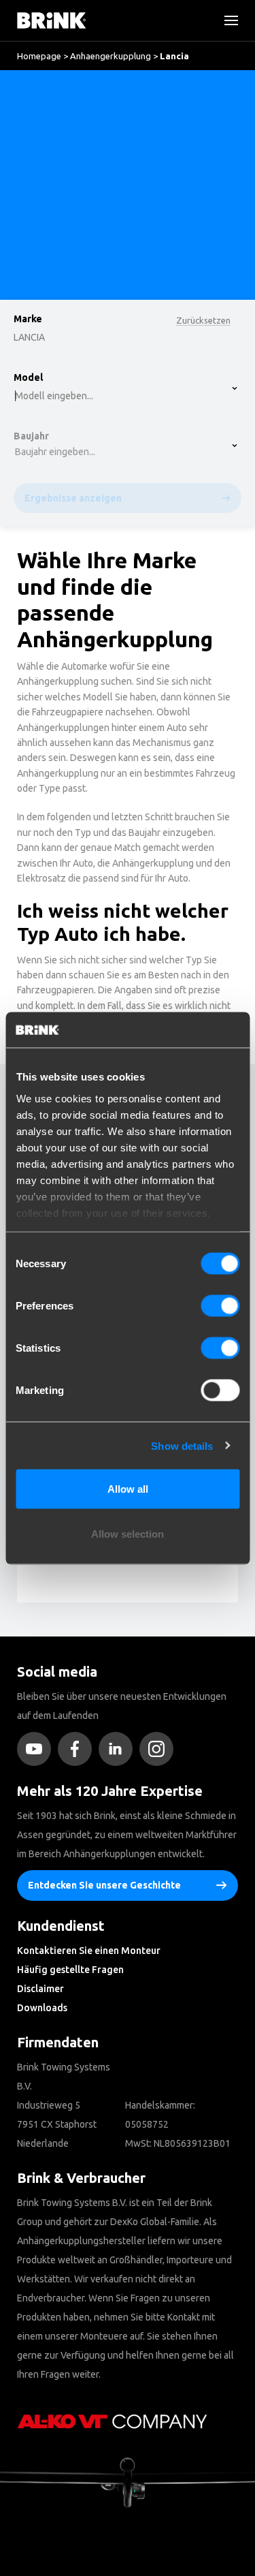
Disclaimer (40, 1989)
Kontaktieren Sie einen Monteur (89, 1951)
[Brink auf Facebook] (78, 1749)
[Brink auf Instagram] (160, 1749)
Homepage (39, 56)
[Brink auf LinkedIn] (119, 1749)
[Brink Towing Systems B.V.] (52, 20)
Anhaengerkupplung (111, 56)
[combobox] (55, 126)
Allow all (128, 1489)
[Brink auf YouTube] (37, 1749)
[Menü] (226, 20)
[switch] (220, 1306)
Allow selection (128, 1533)
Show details (182, 1445)
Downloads (42, 2008)
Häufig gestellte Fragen (70, 1970)
